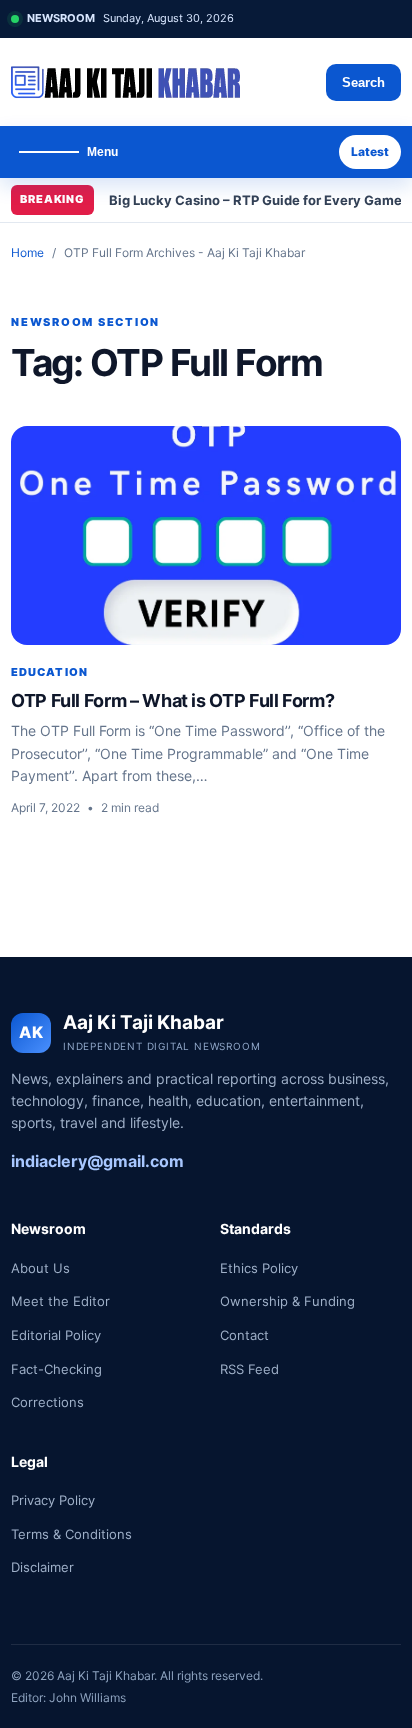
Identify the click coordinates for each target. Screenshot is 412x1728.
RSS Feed (249, 1369)
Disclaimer (42, 1567)
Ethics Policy (259, 1268)
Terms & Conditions (71, 1534)
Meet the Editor (60, 1301)
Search (363, 82)
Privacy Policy (53, 1500)
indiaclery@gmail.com (97, 1161)
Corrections (47, 1402)
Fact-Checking (56, 1369)
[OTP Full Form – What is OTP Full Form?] (206, 535)
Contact (244, 1335)
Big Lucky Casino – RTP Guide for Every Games (259, 200)
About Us (40, 1268)
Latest (370, 151)
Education (49, 672)
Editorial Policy (56, 1335)
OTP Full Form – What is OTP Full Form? (172, 700)
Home (27, 252)
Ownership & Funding (287, 1301)
